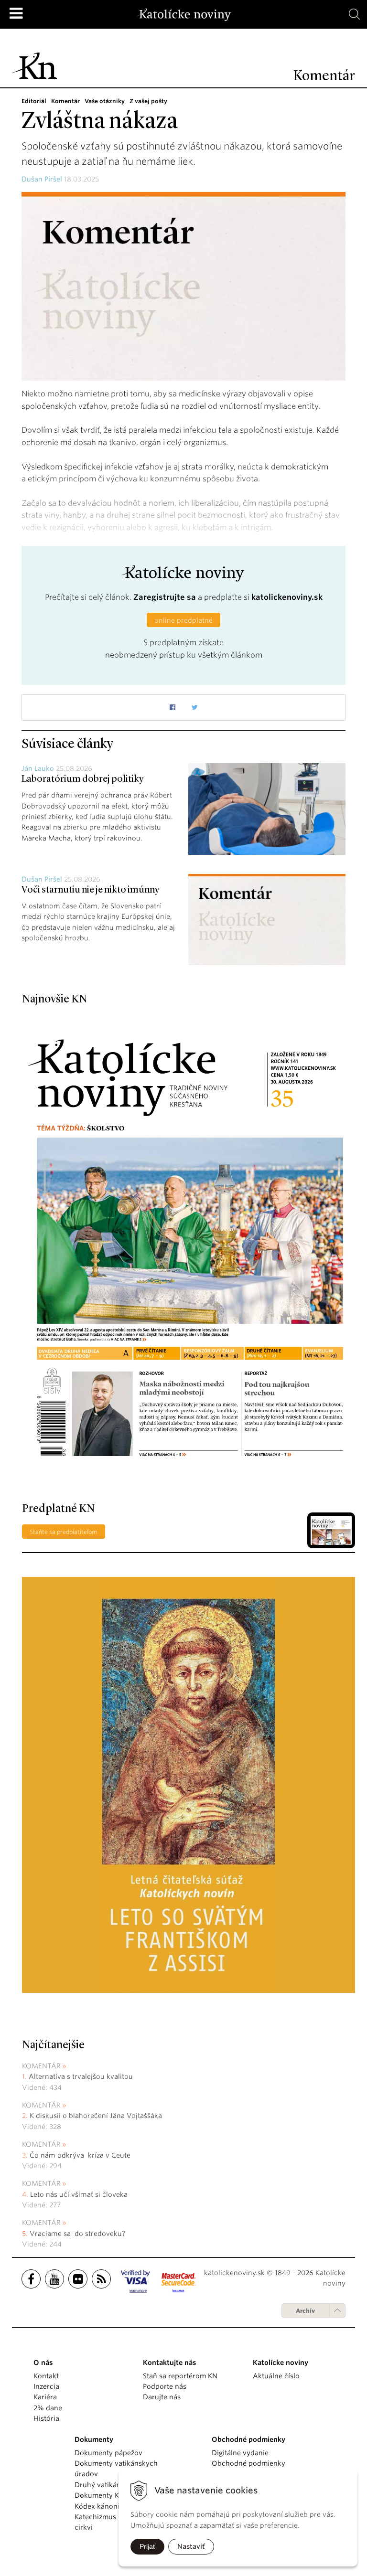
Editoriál (34, 101)
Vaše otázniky (105, 101)
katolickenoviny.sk (287, 597)
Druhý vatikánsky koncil (114, 2485)
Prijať (147, 2546)
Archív (305, 2311)
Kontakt (46, 2376)
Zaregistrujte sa (165, 597)
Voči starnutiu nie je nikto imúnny (91, 890)
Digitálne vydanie (240, 2453)
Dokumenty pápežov (108, 2453)
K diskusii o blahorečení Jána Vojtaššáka (96, 2116)
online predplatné (183, 620)
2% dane (48, 2408)
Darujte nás (162, 2397)
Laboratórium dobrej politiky (83, 779)
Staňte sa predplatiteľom (64, 1532)
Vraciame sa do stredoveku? (77, 2234)
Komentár (65, 101)
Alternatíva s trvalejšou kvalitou (81, 2076)
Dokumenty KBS (101, 2495)
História (46, 2418)
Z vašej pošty (148, 101)
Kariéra (45, 2397)
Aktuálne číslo (276, 2376)
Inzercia (46, 2386)
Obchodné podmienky (248, 2463)
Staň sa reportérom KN (180, 2376)
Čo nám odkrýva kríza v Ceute (80, 2155)
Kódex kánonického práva (117, 2506)
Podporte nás (165, 2386)
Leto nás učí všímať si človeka (79, 2194)
